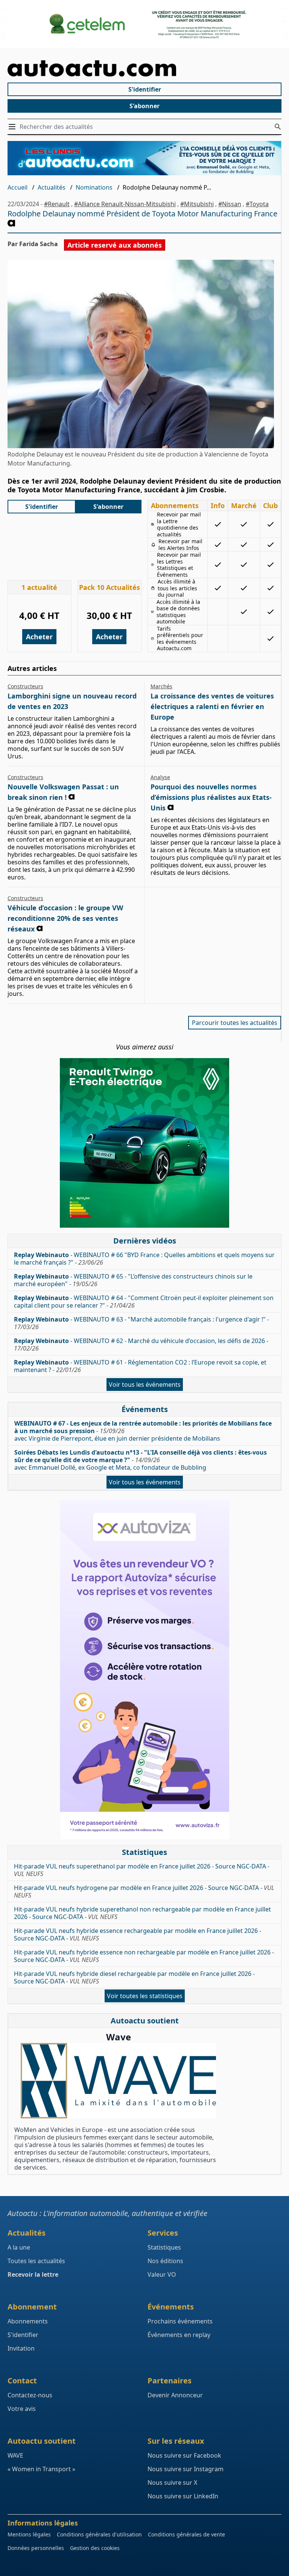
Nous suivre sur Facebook (184, 2455)
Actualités (52, 187)
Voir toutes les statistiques (145, 1996)
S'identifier (145, 89)
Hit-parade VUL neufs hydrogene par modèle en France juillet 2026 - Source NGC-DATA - (144, 1891)
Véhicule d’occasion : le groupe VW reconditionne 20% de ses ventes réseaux (65, 918)
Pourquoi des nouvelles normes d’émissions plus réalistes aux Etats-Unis (211, 797)
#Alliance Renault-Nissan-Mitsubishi (125, 204)
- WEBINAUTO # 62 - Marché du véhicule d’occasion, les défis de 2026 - (141, 1345)
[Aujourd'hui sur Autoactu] (144, 68)
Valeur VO (162, 2274)
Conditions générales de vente (186, 2534)
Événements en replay (179, 2335)
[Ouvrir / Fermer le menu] (14, 127)
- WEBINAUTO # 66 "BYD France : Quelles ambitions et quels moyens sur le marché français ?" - (144, 1259)
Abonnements (28, 2321)
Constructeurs (25, 686)
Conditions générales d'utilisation (99, 2534)
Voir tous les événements (145, 1384)
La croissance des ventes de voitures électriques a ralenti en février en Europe (212, 706)
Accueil (17, 187)
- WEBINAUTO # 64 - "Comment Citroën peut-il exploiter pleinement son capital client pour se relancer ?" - (144, 1302)
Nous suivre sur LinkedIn (183, 2496)
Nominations (94, 187)
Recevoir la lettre (33, 2274)
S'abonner (144, 106)
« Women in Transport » (41, 2469)
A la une (19, 2247)
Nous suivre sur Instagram (186, 2469)
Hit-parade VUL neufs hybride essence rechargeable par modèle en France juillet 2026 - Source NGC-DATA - (138, 1934)
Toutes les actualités (36, 2261)
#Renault (57, 204)
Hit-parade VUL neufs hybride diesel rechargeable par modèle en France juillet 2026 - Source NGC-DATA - (134, 1977)
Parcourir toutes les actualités (235, 1023)
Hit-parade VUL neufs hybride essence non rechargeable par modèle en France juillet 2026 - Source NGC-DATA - (144, 1956)
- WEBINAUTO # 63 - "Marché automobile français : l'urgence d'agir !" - (141, 1323)
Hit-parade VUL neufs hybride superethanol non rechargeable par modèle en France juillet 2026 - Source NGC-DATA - (142, 1913)
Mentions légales (29, 2534)
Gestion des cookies (95, 2548)
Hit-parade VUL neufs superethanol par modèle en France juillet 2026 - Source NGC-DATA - (142, 1870)
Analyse (160, 777)
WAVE (15, 2455)
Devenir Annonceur (175, 2395)
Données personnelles (36, 2548)
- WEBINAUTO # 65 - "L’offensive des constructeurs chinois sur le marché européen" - (133, 1280)
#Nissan (230, 204)
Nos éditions (165, 2261)
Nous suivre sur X (172, 2483)
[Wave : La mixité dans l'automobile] (118, 2081)
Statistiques (164, 2247)
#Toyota (257, 204)
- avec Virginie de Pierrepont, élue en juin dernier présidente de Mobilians (143, 1431)
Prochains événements (180, 2321)
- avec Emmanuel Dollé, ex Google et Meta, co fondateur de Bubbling (141, 1460)
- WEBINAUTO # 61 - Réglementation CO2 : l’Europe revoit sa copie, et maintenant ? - (140, 1366)
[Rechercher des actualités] (278, 127)
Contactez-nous (30, 2395)
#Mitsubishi (197, 204)
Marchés (161, 686)
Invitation (21, 2348)
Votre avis (22, 2409)
